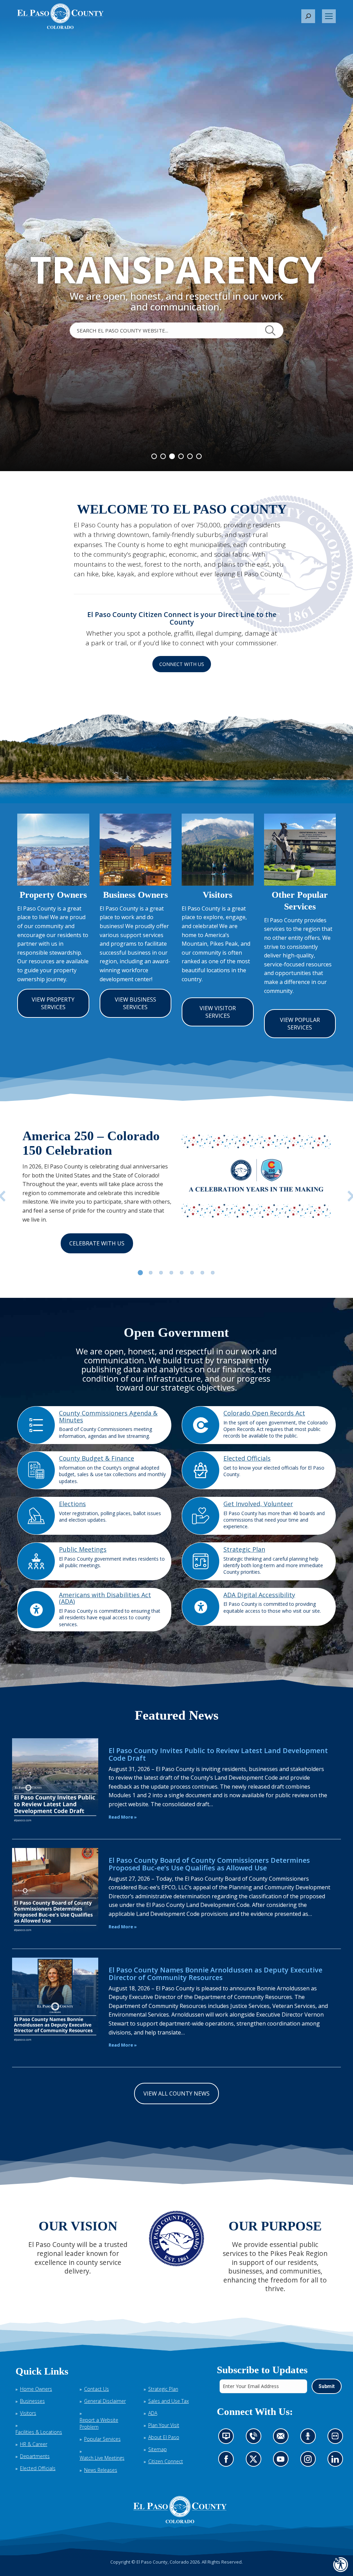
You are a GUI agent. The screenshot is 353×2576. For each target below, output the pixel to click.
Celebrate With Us (97, 1243)
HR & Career (34, 2444)
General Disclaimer (105, 2401)
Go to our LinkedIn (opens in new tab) (337, 2461)
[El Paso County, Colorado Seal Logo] (180, 2510)
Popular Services (102, 2439)
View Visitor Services (218, 1012)
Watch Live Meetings (102, 2458)
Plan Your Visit (164, 2425)
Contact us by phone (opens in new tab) (255, 2438)
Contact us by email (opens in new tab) (283, 2438)
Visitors (28, 2413)
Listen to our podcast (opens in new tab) (309, 2438)
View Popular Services (300, 1024)
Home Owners (36, 2389)
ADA (153, 2413)
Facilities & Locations (39, 2432)
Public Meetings (83, 1549)
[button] (308, 16)
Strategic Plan (244, 1549)
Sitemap (158, 2449)
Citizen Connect (166, 2461)
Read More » (123, 1817)
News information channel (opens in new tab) (228, 2438)
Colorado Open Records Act (264, 1413)
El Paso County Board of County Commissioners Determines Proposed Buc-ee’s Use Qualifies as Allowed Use (209, 1864)
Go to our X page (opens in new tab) (255, 2461)
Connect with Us (182, 664)
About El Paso (164, 2437)
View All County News (176, 2093)
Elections (72, 1504)
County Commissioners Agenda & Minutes (108, 1416)
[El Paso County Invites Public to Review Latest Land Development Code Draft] (55, 1781)
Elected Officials (247, 1458)
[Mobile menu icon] (329, 16)
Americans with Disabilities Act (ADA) (105, 1598)
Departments (35, 2456)
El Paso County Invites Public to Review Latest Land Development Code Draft (218, 1754)
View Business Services (135, 1003)
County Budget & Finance (97, 1458)
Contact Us (97, 2389)
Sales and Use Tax (169, 2401)
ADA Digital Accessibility (259, 1595)
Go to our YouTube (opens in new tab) (282, 2461)
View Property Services (53, 1003)
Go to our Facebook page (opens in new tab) (228, 2461)
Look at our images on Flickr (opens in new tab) (337, 2438)
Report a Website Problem (99, 2423)
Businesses (32, 2401)
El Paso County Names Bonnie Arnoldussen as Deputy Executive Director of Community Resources (215, 1974)
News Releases (101, 2470)
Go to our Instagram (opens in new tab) (310, 2461)
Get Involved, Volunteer (258, 1504)
